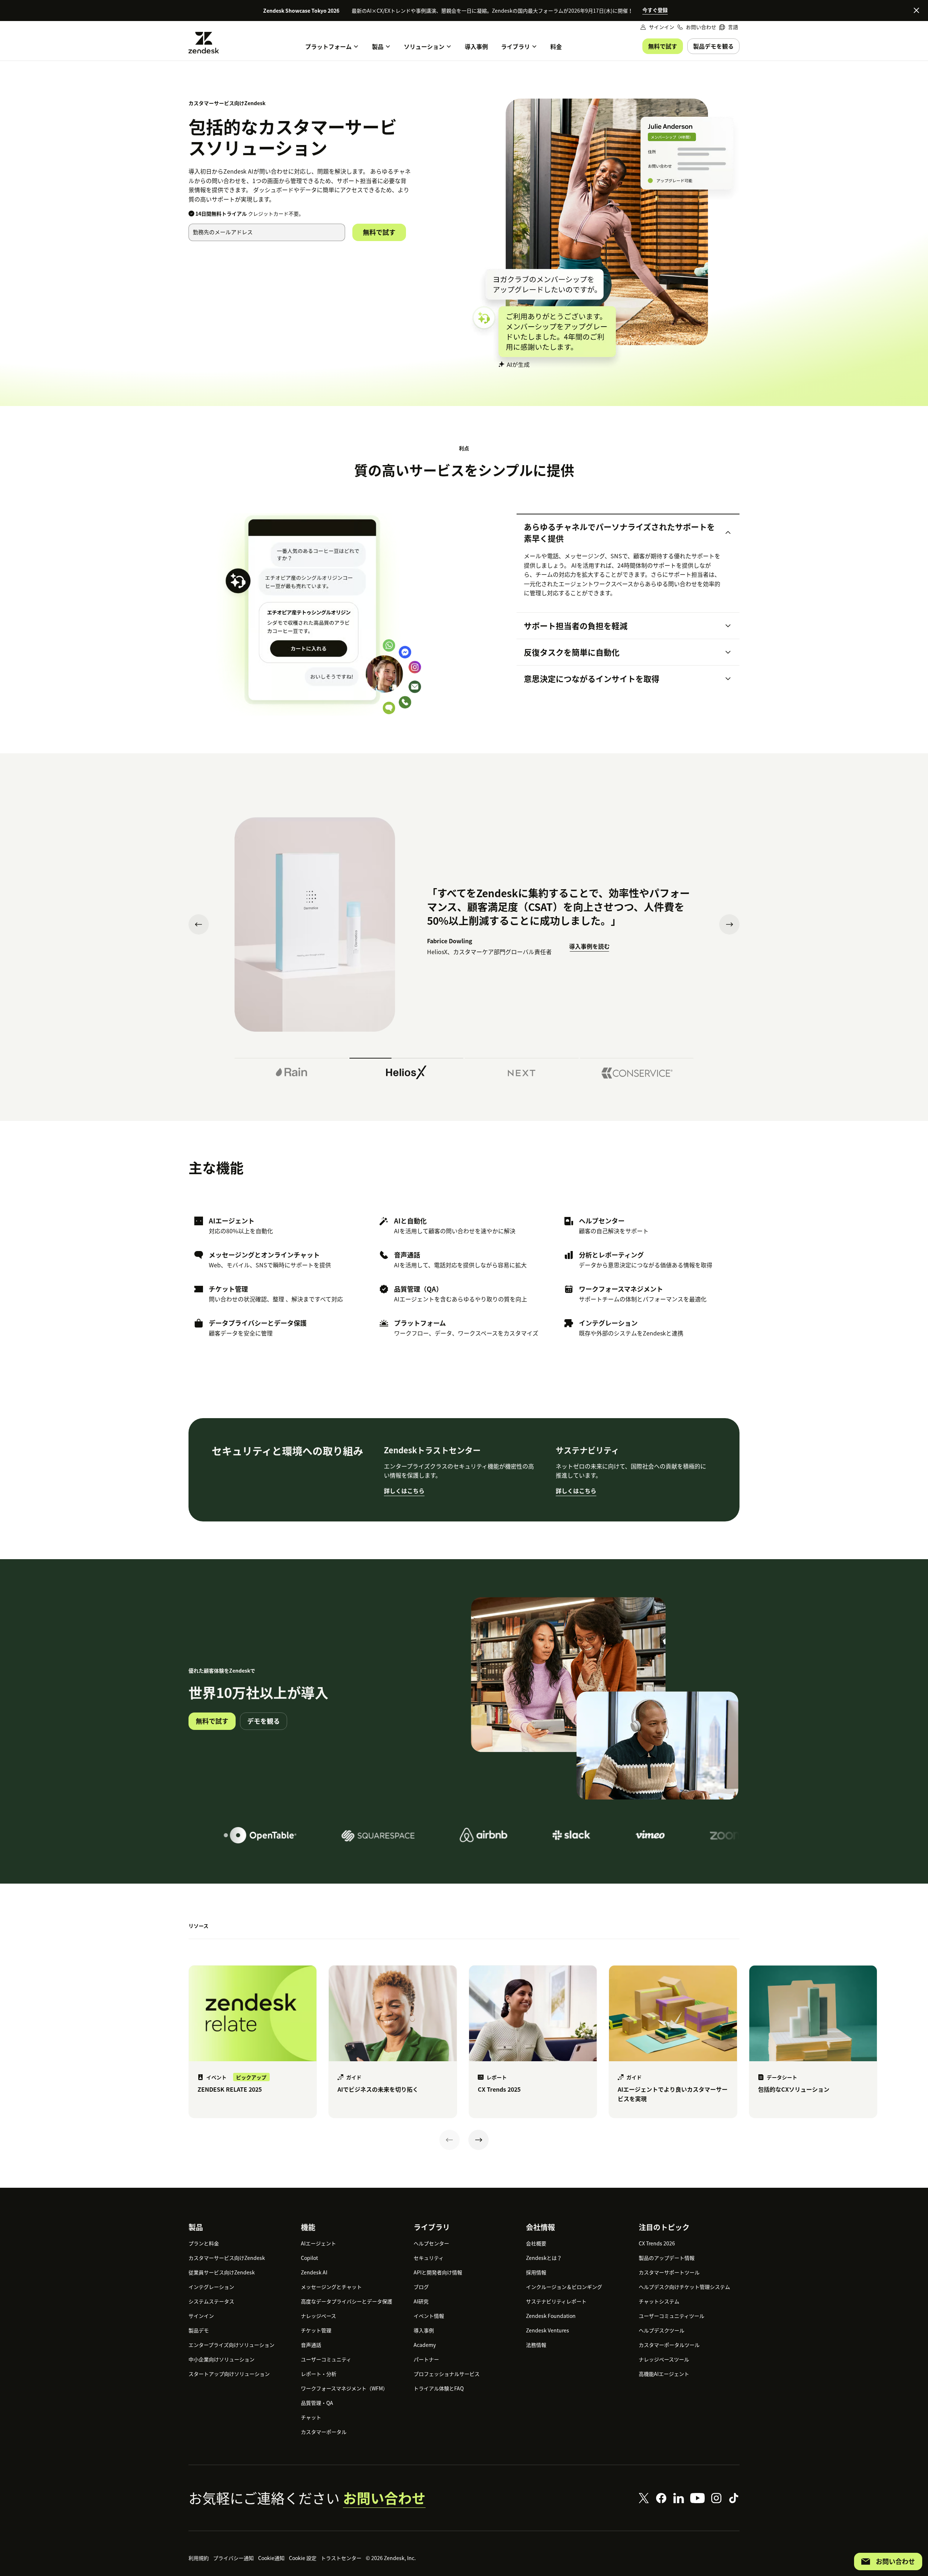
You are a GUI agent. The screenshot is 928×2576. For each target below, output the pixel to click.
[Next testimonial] (729, 924)
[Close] (916, 10)
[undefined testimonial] (291, 1070)
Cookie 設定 (303, 2558)
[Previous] (449, 2140)
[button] (622, 533)
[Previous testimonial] (199, 924)
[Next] (478, 2140)
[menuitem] (729, 27)
